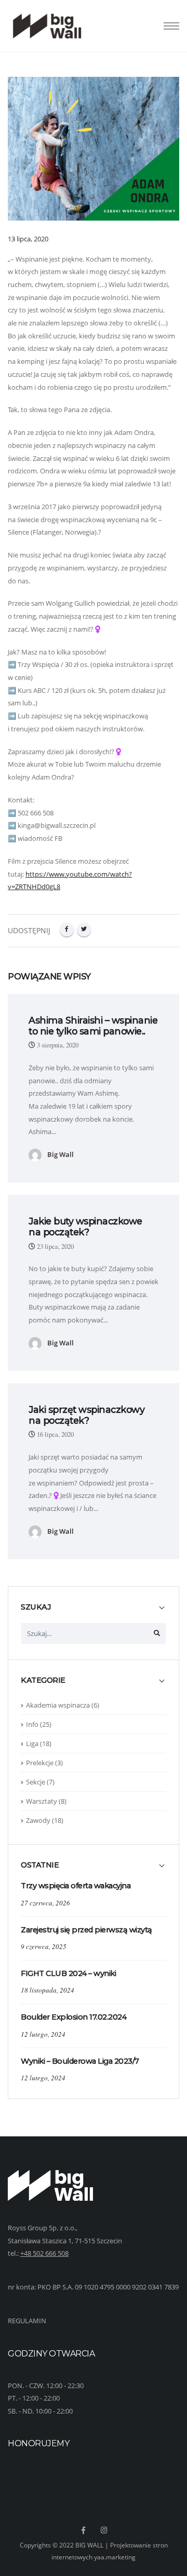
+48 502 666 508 (44, 2253)
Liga (32, 1743)
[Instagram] (104, 2530)
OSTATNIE (40, 1865)
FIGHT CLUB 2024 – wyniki (68, 1973)
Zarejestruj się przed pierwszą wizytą (86, 1930)
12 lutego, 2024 (43, 2034)
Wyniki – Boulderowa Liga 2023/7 (80, 2061)
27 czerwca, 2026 (45, 1903)
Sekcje (36, 1782)
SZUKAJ (36, 1607)
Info (32, 1724)
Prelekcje (40, 1763)
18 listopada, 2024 (48, 1990)
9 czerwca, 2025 (44, 1946)
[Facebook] (67, 929)
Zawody (38, 1820)
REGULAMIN (27, 2321)
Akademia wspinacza (58, 1705)
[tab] (94, 1612)
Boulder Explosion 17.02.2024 (74, 2017)
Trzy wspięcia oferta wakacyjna (76, 1886)
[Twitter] (84, 929)
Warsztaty (42, 1801)
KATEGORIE (43, 1680)
